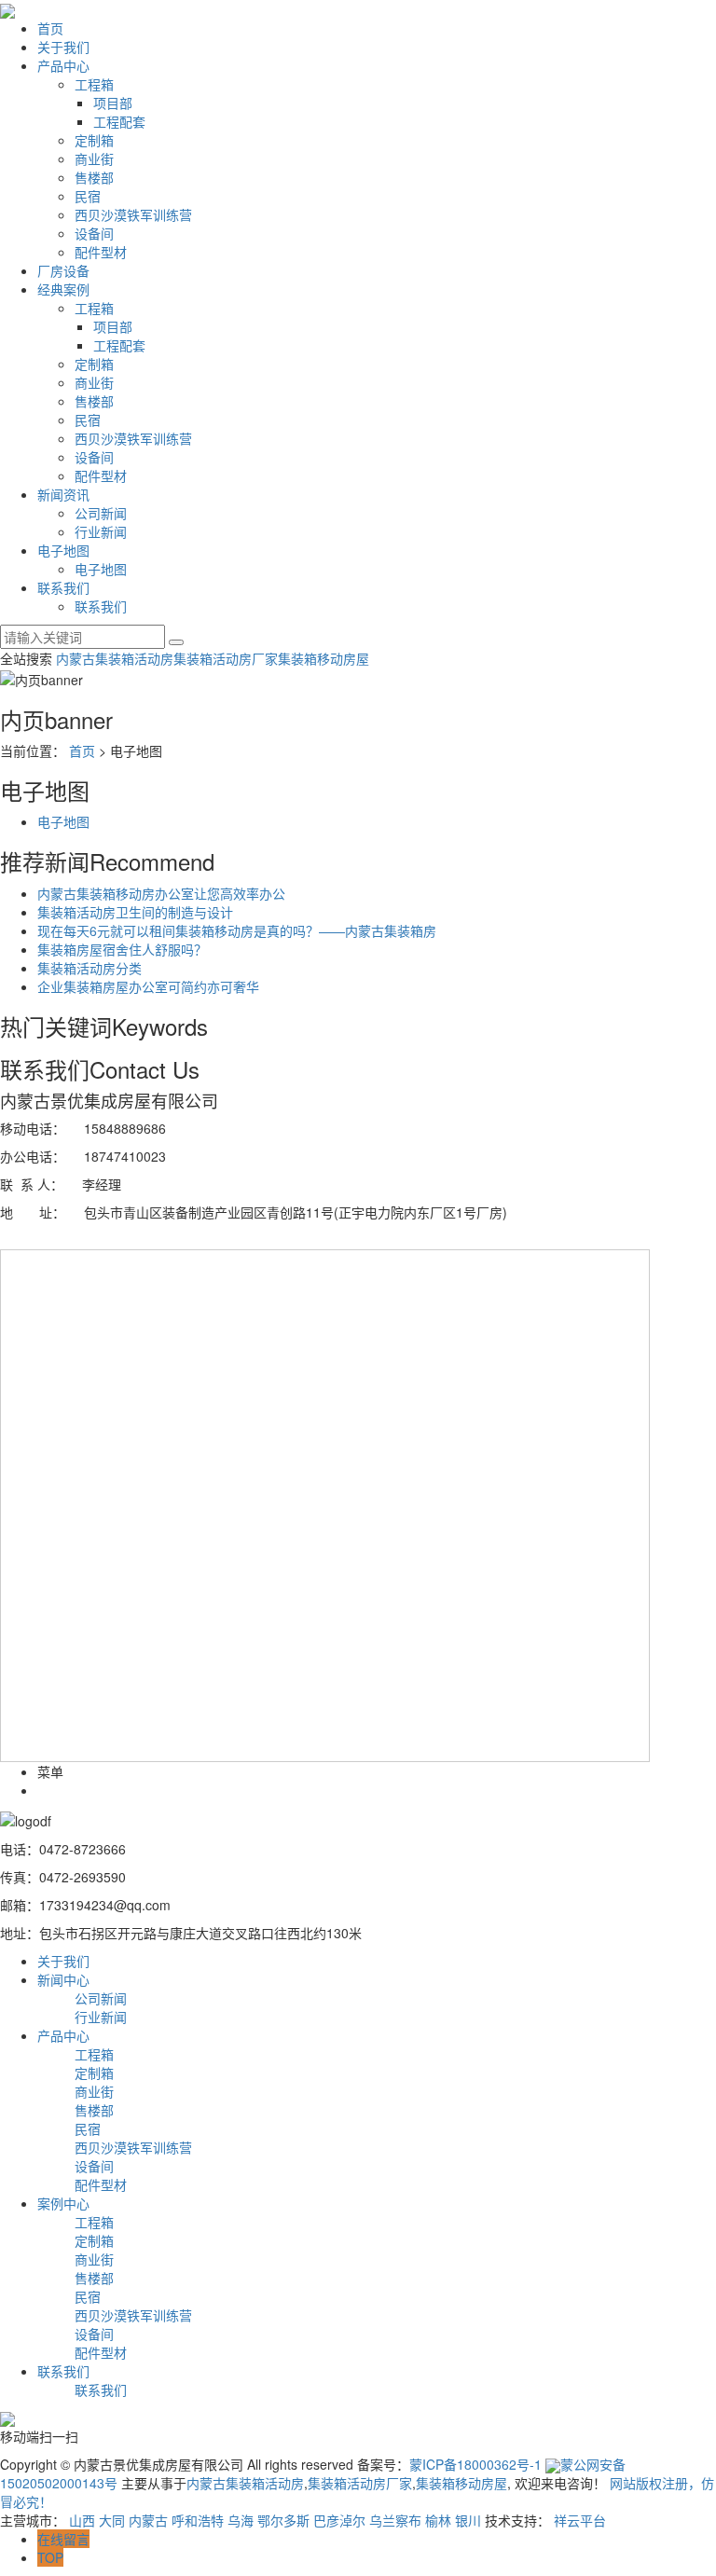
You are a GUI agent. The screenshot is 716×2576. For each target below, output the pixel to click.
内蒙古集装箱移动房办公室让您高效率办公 (161, 893)
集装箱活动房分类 (89, 968)
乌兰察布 (395, 2520)
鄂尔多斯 (283, 2520)
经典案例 (63, 289)
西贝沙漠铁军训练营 (133, 214)
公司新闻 (101, 513)
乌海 (241, 2520)
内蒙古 (148, 2520)
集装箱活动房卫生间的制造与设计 (135, 912)
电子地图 (63, 550)
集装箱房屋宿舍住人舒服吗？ (122, 949)
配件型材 (101, 252)
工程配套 (119, 121)
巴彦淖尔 (339, 2520)
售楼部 (94, 177)
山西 (82, 2520)
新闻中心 (63, 1979)
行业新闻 (101, 531)
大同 (112, 2520)
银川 (468, 2520)
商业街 (94, 158)
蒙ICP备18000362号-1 (475, 2464)
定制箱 (94, 140)
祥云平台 (580, 2520)
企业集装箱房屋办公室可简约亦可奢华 (148, 986)
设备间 (94, 233)
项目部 (113, 103)
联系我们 (63, 587)
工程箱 (94, 84)
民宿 (88, 196)
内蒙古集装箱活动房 (115, 658)
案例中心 (63, 2203)
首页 (50, 28)
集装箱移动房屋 (324, 658)
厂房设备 (63, 270)
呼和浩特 (198, 2520)
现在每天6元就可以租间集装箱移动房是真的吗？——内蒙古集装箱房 (237, 930)
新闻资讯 (63, 494)
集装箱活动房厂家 (226, 658)
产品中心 (63, 65)
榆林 (438, 2520)
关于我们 (63, 47)
